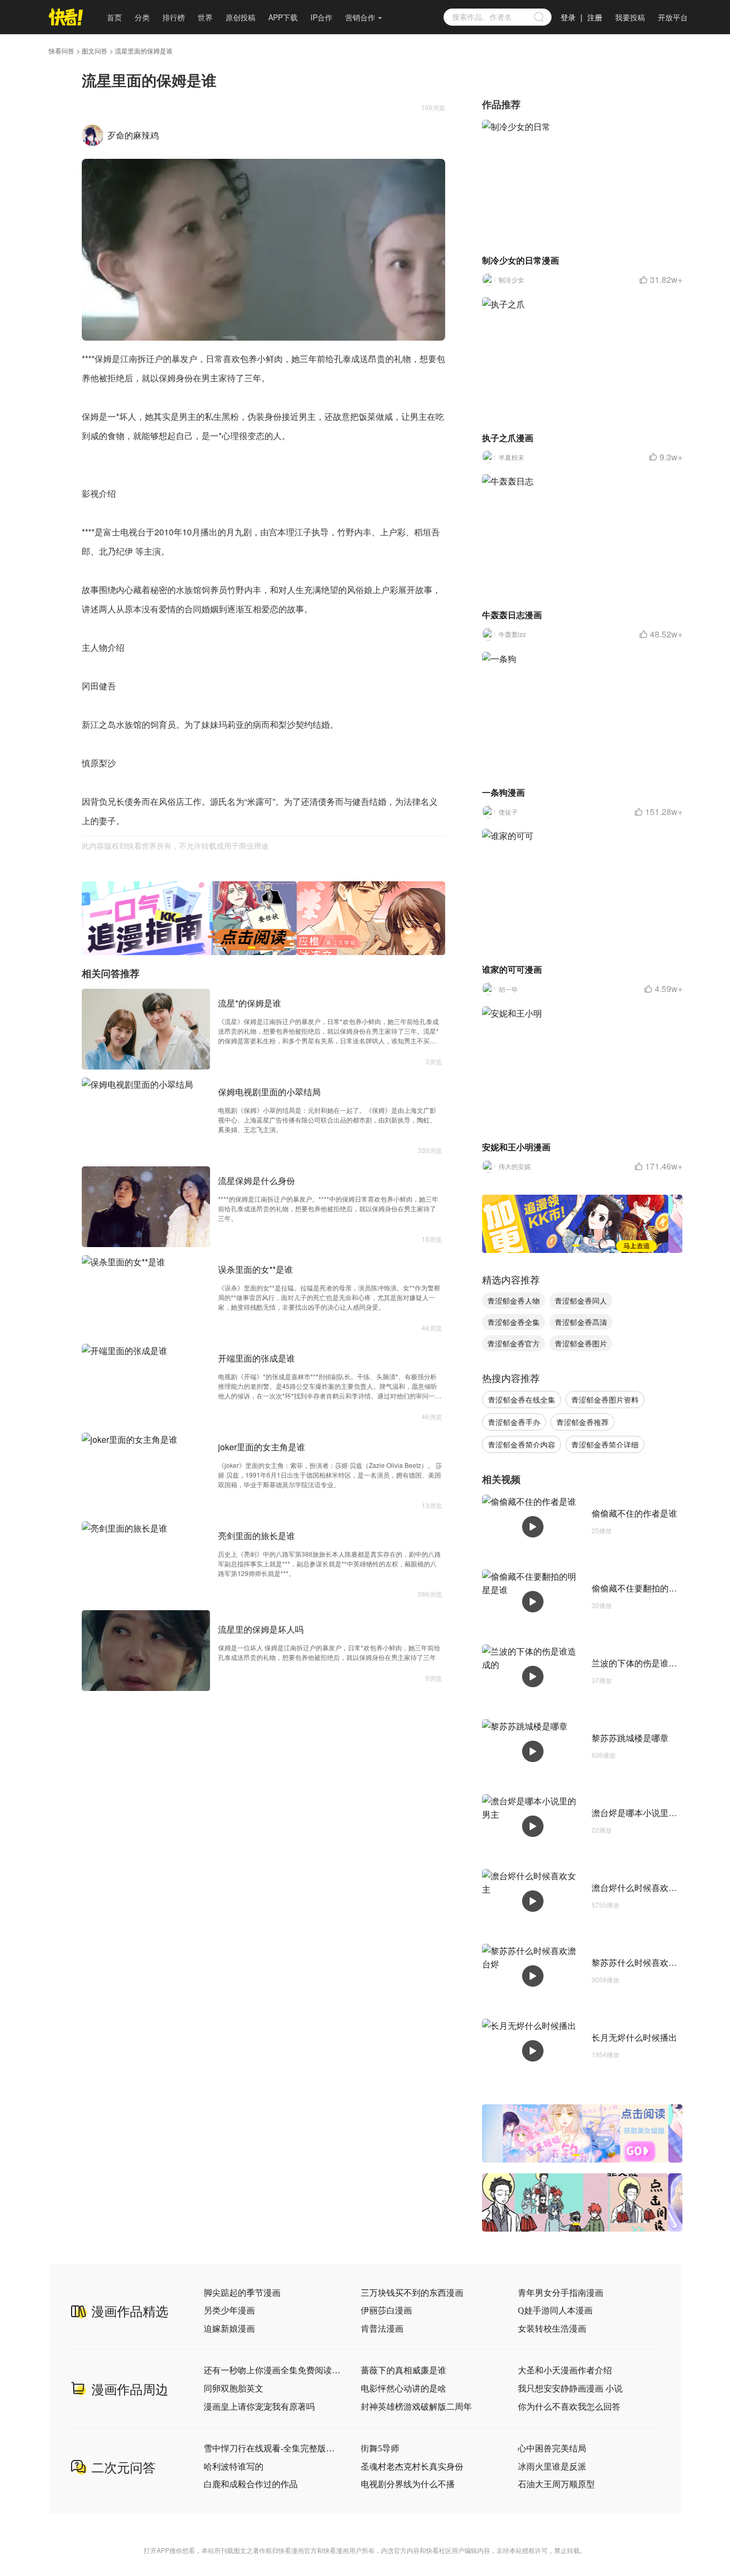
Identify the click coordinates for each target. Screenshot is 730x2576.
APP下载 (283, 17)
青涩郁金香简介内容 (522, 1444)
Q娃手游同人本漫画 (555, 2310)
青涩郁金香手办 (514, 1422)
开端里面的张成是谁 (257, 1358)
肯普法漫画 (382, 2329)
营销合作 (360, 17)
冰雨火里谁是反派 (552, 2467)
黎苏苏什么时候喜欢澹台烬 (643, 1962)
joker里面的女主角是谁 (262, 1447)
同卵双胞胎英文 (234, 2389)
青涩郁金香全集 (514, 1322)
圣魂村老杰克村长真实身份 (412, 2467)
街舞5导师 (380, 2448)
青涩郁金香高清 (581, 1322)
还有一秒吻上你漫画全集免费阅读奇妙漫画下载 (273, 2370)
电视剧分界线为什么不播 (408, 2484)
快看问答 (61, 51)
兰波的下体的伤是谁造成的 (643, 1663)
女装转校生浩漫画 (552, 2329)
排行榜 (174, 17)
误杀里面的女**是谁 (255, 1269)
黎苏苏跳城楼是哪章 (630, 1738)
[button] (252, 948)
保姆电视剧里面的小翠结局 (269, 1092)
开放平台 (673, 17)
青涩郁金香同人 (581, 1301)
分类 (142, 17)
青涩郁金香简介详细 (605, 1444)
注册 (595, 17)
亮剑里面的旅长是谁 (257, 1536)
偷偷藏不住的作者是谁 (634, 1513)
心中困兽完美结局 (552, 2448)
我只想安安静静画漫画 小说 (570, 2389)
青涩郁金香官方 (514, 1343)
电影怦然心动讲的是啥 (403, 2389)
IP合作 (321, 17)
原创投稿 (240, 17)
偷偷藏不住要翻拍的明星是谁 (647, 1588)
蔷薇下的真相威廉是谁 (403, 2370)
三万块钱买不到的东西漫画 (412, 2293)
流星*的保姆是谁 (250, 1003)
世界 (205, 17)
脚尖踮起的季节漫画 (242, 2293)
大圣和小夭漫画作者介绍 (565, 2370)
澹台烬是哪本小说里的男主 (643, 1813)
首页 (114, 17)
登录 (568, 17)
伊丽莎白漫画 (386, 2310)
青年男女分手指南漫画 (561, 2293)
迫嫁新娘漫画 (229, 2329)
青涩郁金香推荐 (583, 1422)
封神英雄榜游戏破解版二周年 (416, 2407)
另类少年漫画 (229, 2310)
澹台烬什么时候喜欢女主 (639, 1887)
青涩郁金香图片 (581, 1343)
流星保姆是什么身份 (257, 1181)
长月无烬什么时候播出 (634, 2037)
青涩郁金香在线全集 (522, 1400)
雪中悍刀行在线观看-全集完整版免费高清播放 (273, 2448)
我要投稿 (630, 17)
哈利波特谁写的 (234, 2467)
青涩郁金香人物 (514, 1301)
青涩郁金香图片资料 (605, 1400)
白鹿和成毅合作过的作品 (251, 2484)
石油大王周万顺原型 (556, 2484)
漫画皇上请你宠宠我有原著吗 (259, 2407)
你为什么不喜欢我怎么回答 (569, 2407)
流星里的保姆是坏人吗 (261, 1629)
